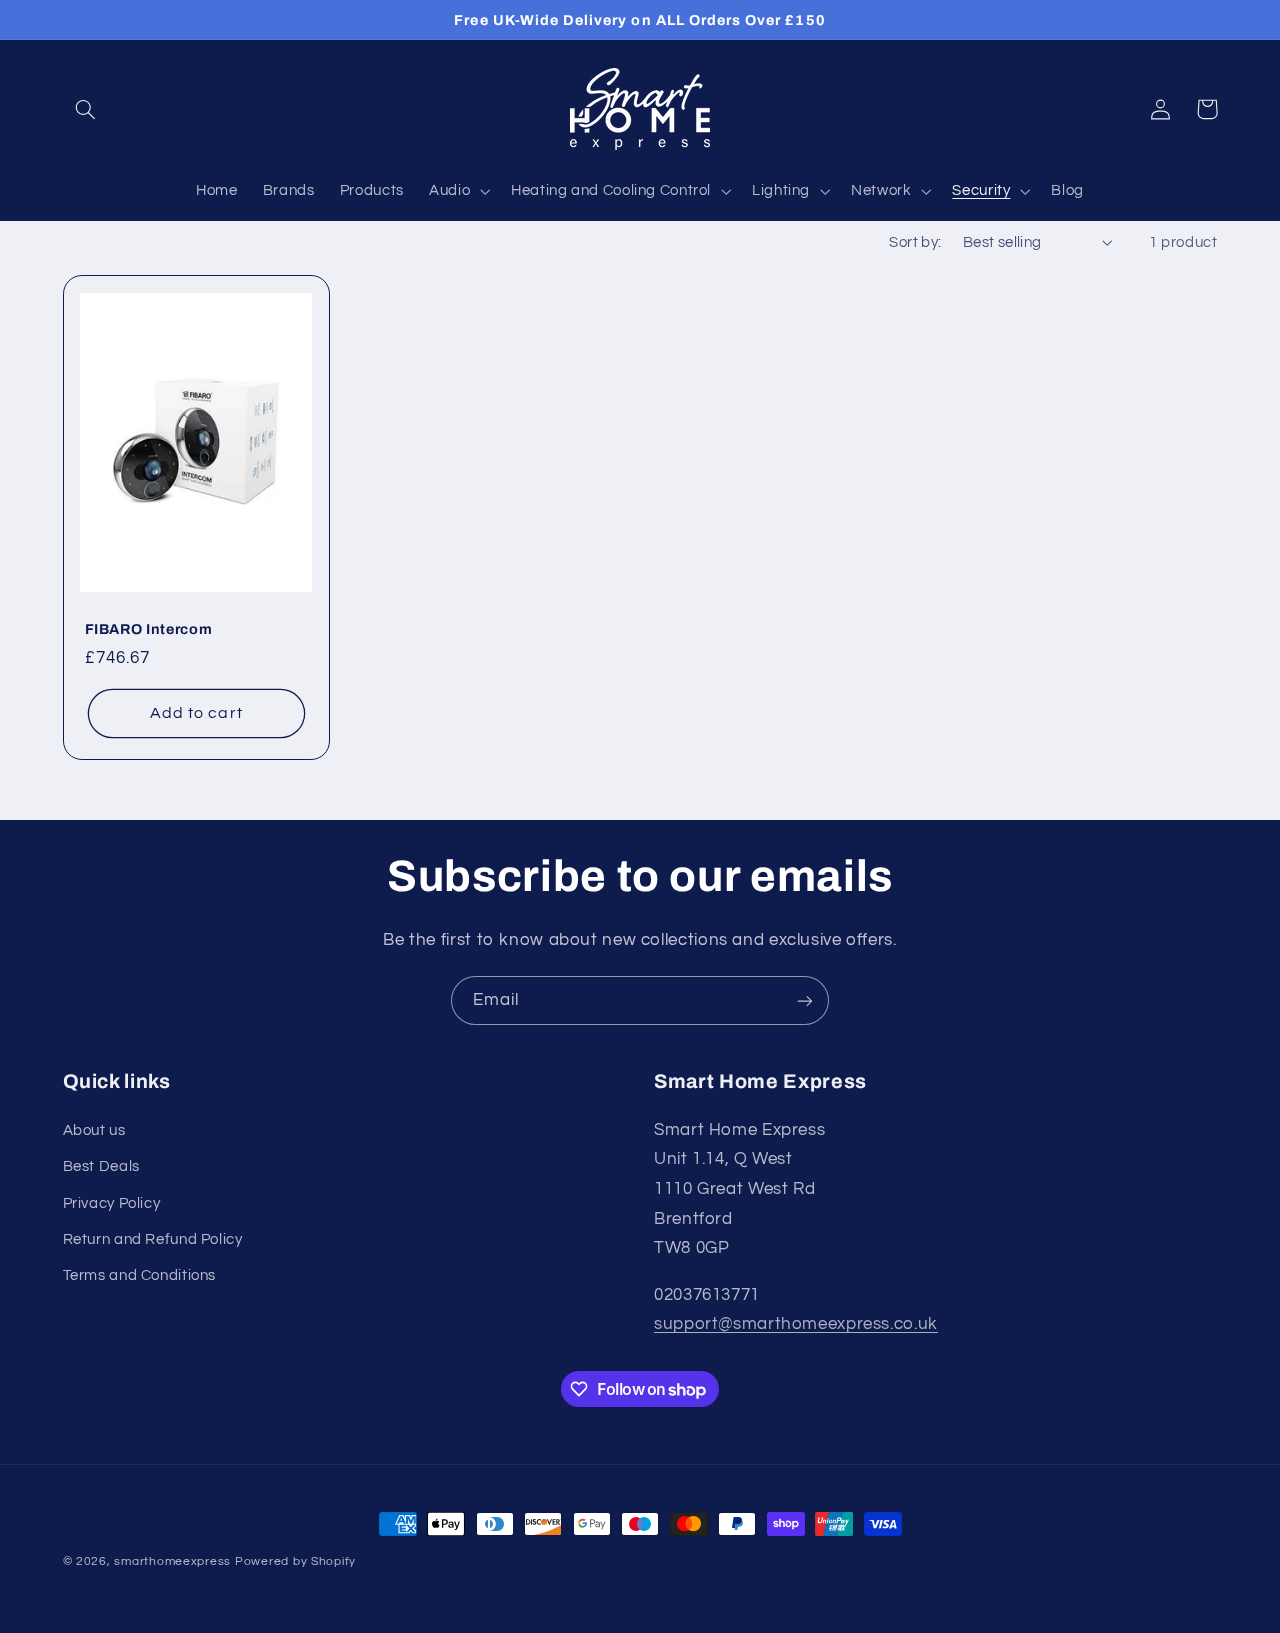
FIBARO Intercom (149, 629)
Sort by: (915, 242)
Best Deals (101, 1166)
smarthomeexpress (172, 1561)
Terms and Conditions (140, 1275)
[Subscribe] (805, 1000)
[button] (86, 109)
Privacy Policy (112, 1203)
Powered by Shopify (295, 1561)
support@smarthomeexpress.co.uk (796, 1324)
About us (94, 1130)
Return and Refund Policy (153, 1239)
